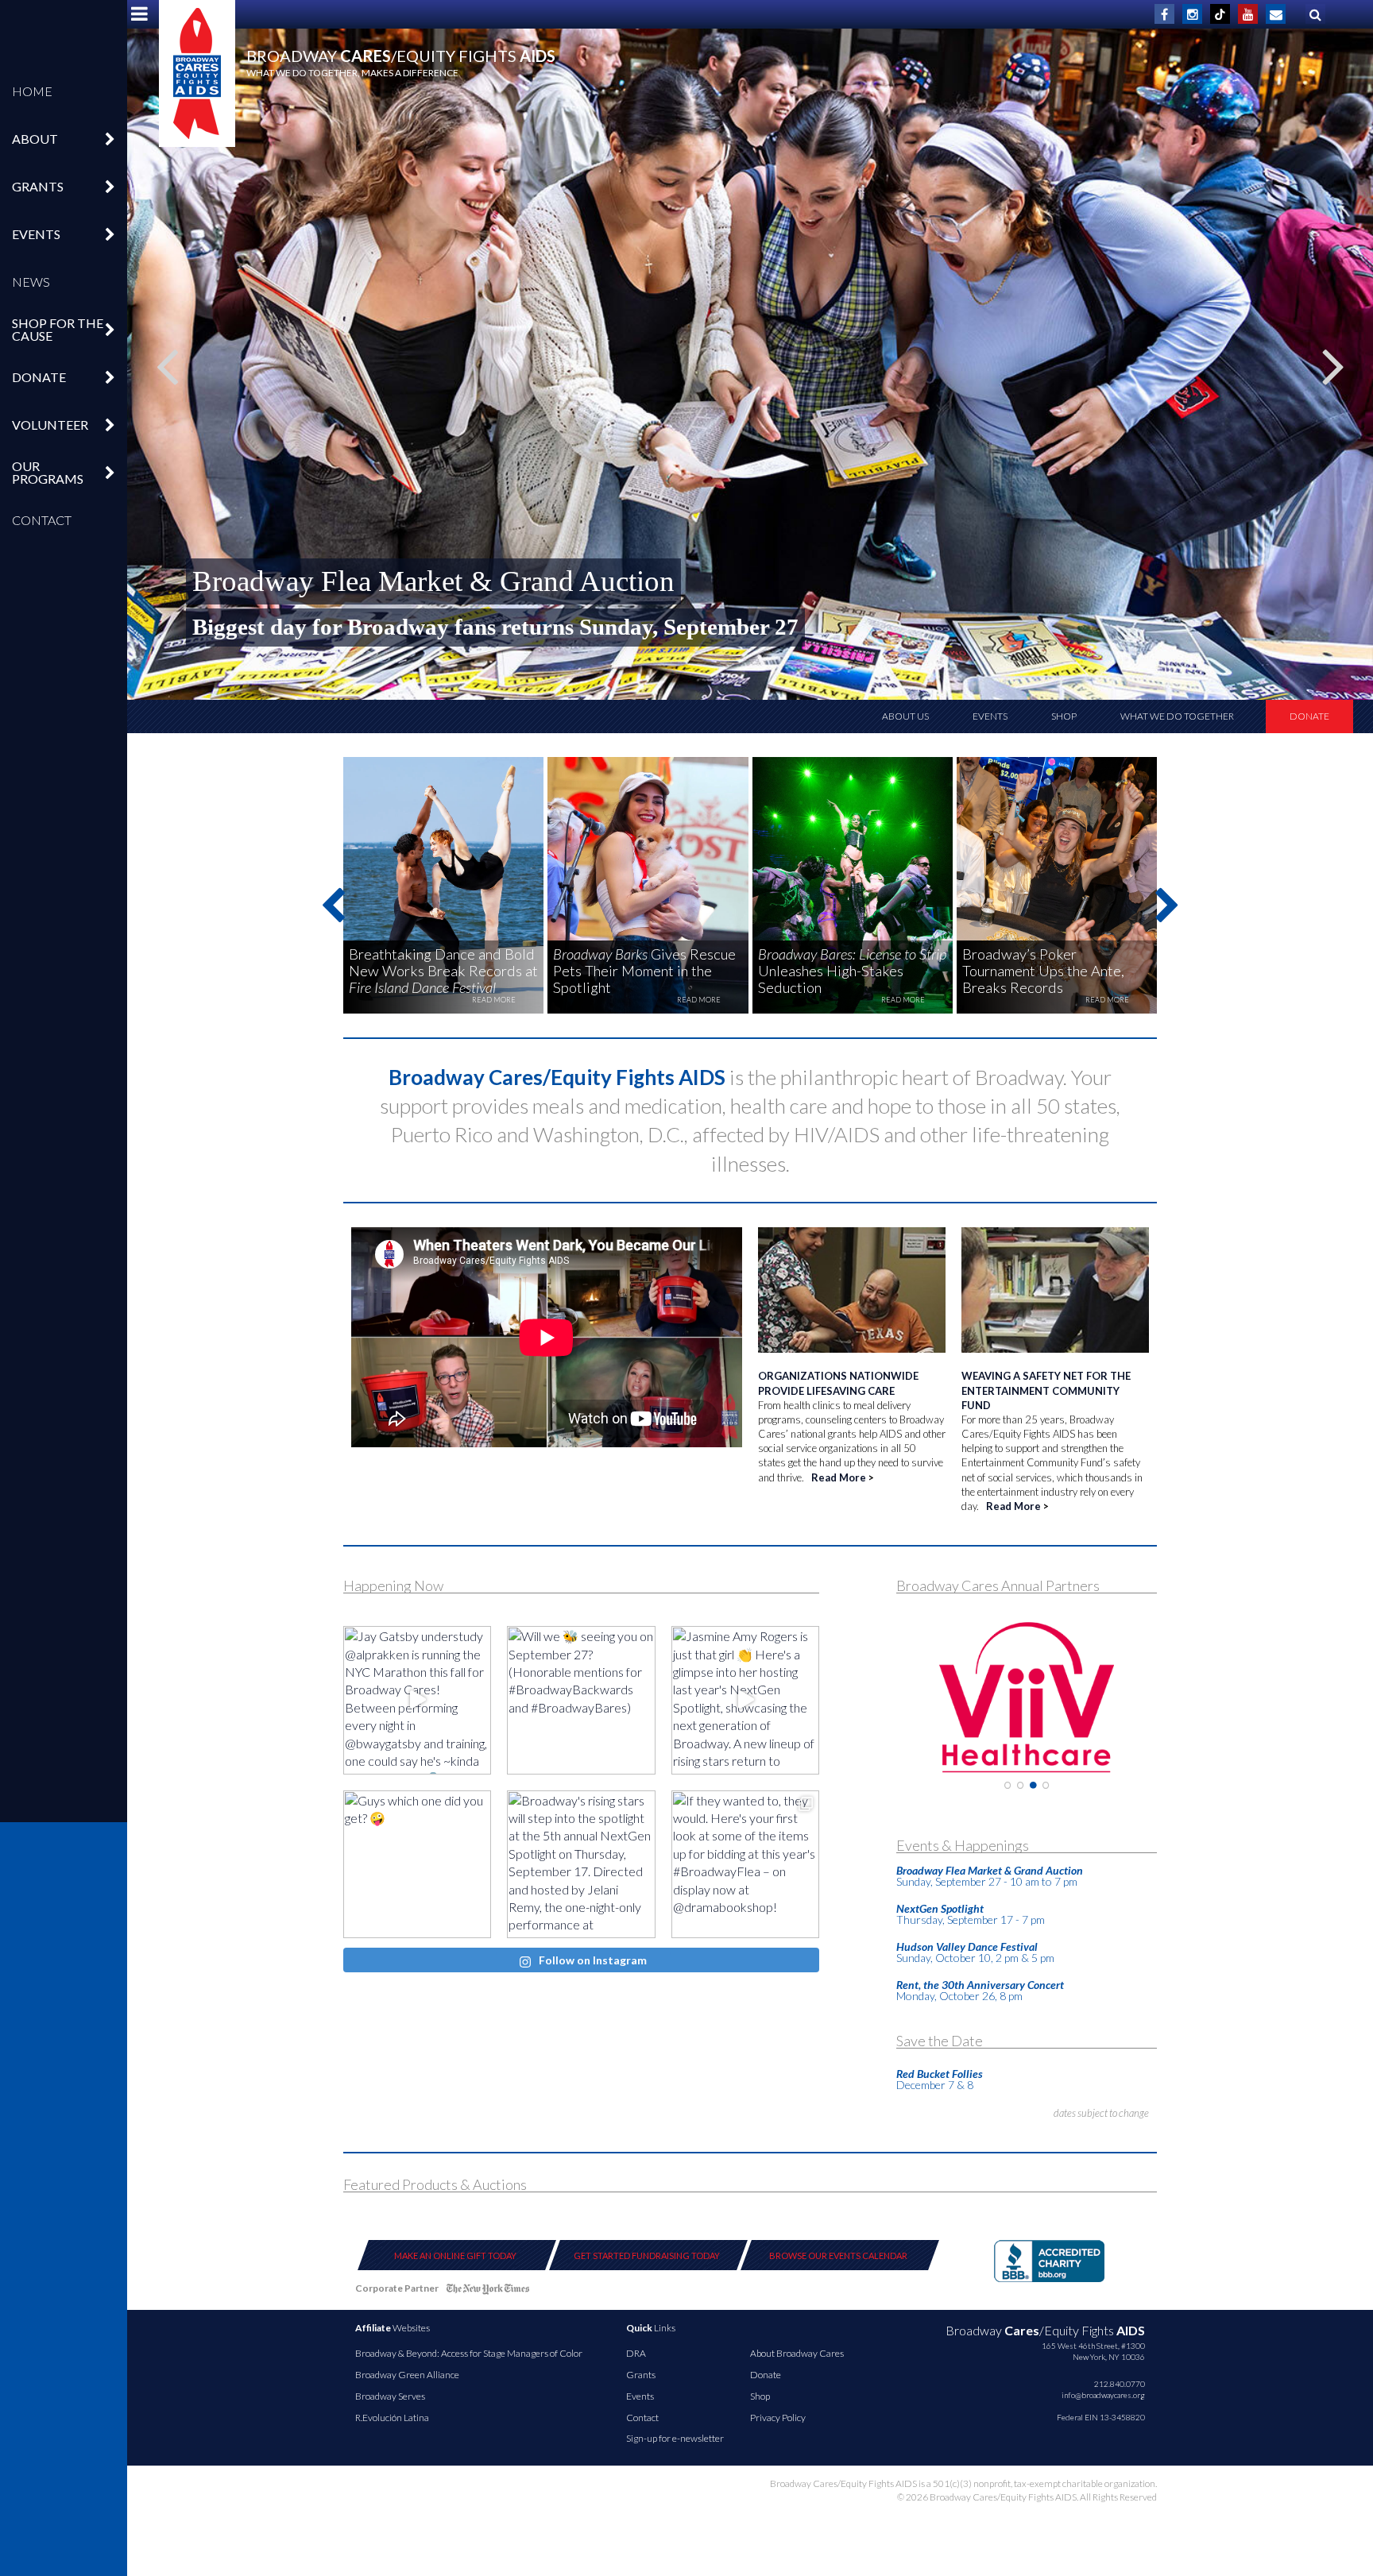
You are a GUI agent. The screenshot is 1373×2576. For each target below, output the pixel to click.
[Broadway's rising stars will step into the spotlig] (581, 1864)
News (31, 282)
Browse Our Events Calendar (838, 2255)
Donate (1309, 716)
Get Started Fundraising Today (647, 2255)
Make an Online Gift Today (455, 2255)
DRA (636, 2353)
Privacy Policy (778, 2418)
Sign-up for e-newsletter (675, 2438)
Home (32, 91)
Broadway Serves (390, 2396)
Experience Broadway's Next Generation (432, 581)
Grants (641, 2375)
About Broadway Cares (797, 2353)
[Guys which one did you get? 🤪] (417, 1864)
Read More (839, 1477)
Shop (1064, 716)
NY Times (488, 2291)
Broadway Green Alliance (407, 2375)
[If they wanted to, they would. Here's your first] (745, 1864)
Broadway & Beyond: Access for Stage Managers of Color (469, 2353)
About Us (905, 716)
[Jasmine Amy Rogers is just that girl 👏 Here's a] (745, 1700)
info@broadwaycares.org (1103, 2395)
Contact (42, 520)
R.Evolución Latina (392, 2418)
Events (990, 716)
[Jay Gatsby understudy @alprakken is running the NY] (417, 1700)
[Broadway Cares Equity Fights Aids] (197, 73)
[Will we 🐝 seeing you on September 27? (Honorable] (581, 1700)
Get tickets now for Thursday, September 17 (409, 627)
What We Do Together (1177, 716)
